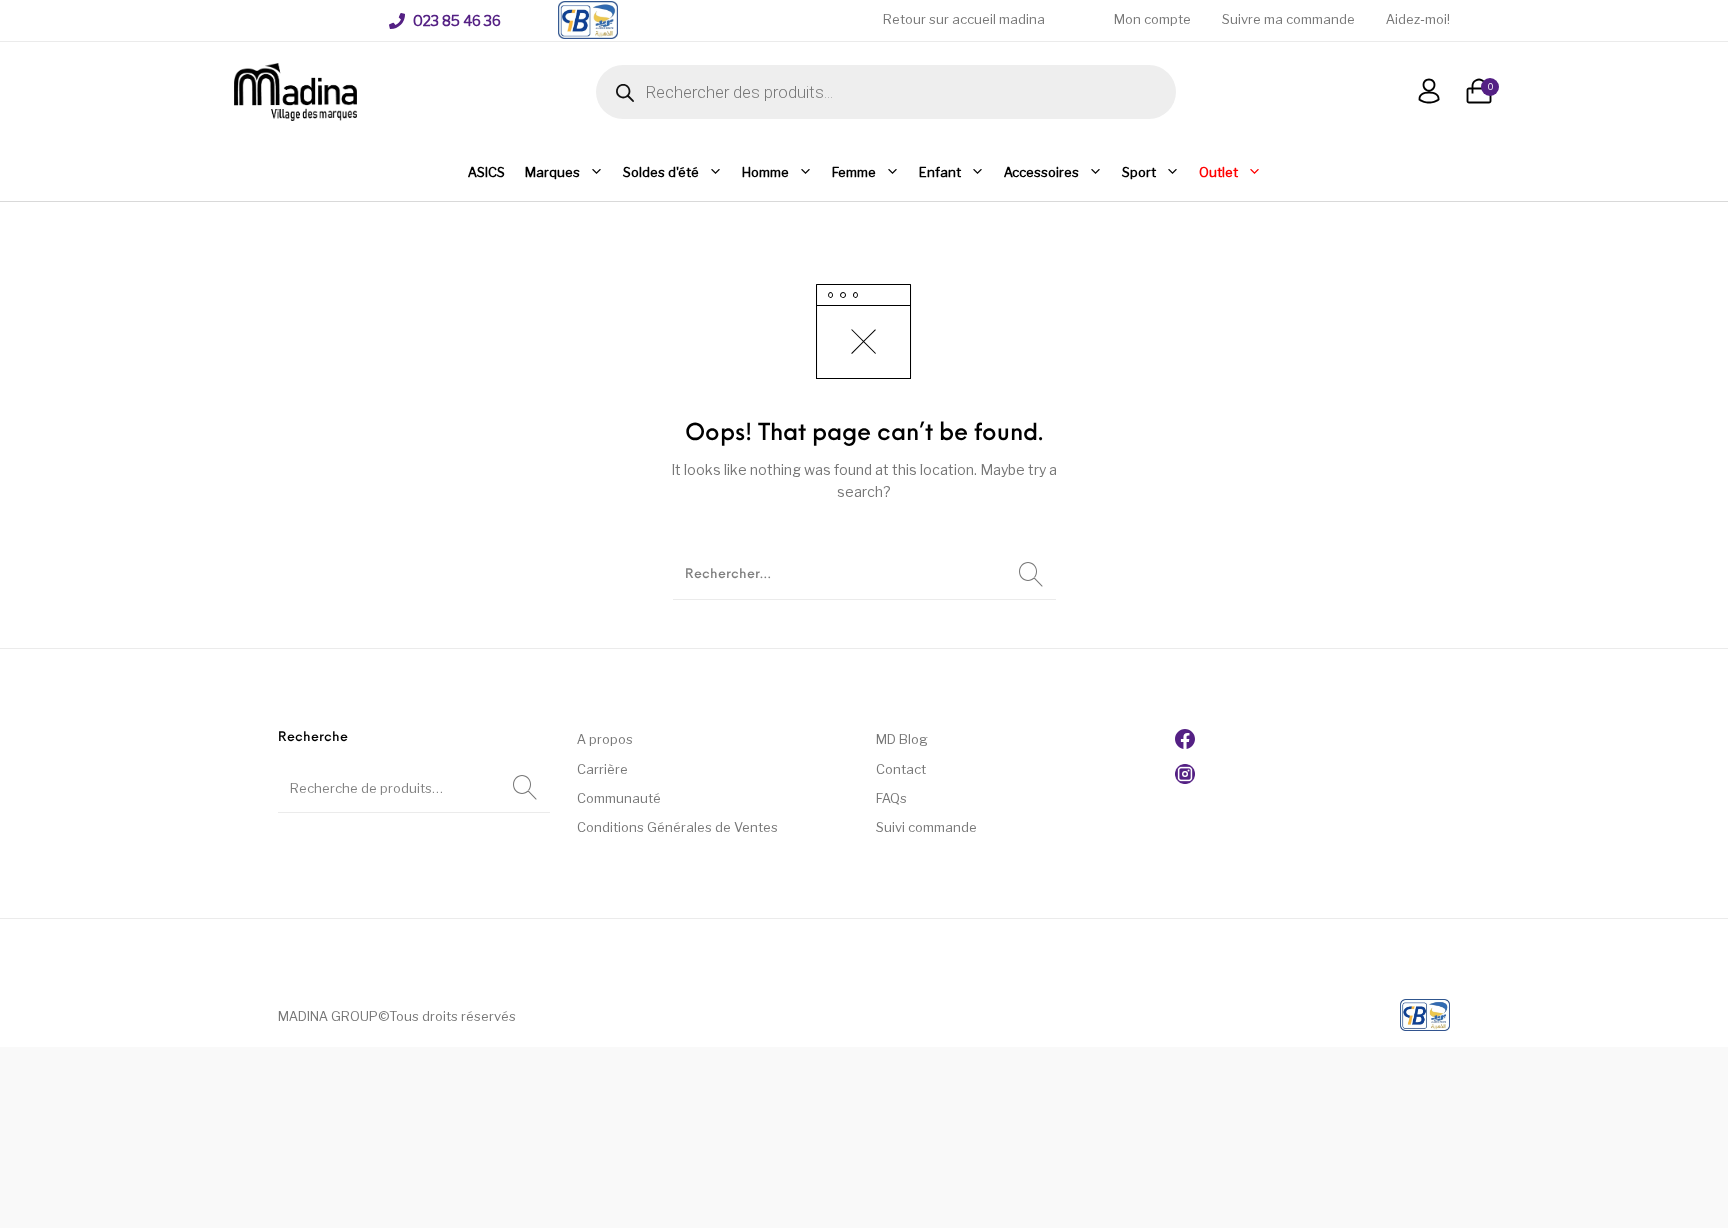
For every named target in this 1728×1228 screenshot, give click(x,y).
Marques (552, 172)
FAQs (891, 798)
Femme (854, 172)
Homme (765, 172)
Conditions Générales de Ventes (677, 827)
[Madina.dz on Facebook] (1185, 744)
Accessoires (1041, 172)
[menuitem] (445, 21)
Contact (901, 769)
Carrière (602, 769)
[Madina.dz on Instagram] (1185, 779)
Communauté (619, 798)
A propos (605, 739)
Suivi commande (926, 827)
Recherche (525, 788)
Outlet (1218, 172)
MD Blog (902, 739)
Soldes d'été (661, 172)
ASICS (486, 172)
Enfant (940, 172)
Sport (1139, 172)
